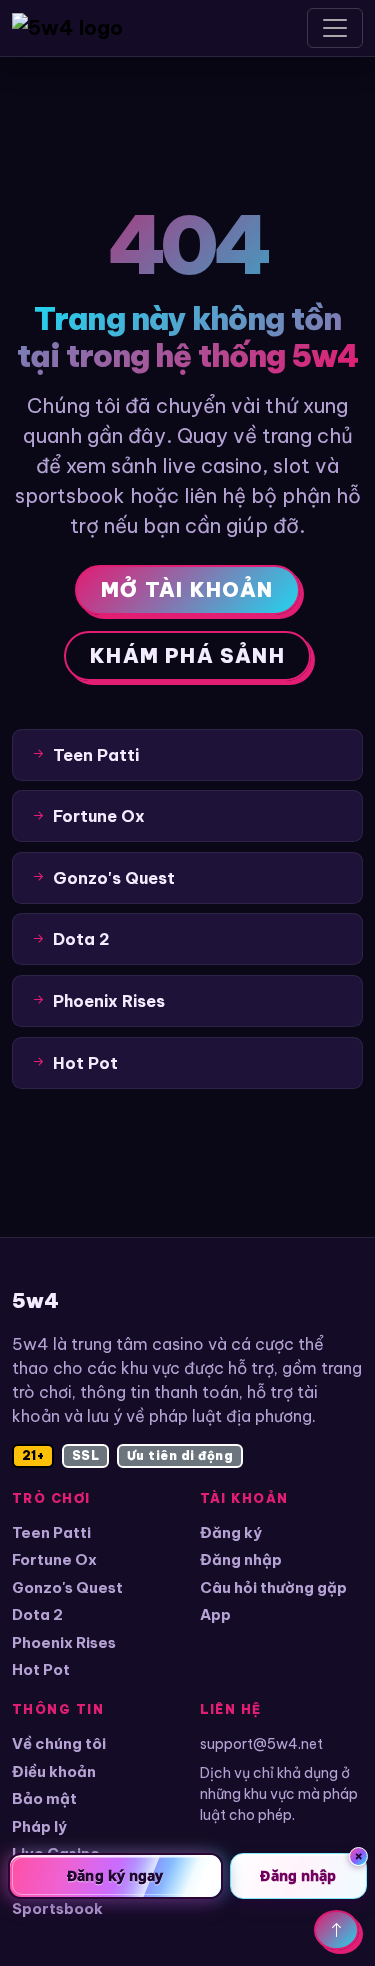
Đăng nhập (241, 1559)
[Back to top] (336, 1930)
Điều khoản (54, 1771)
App (215, 1614)
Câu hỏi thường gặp (273, 1587)
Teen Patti (51, 1532)
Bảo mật (44, 1798)
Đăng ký (231, 1532)
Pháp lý (39, 1826)
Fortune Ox (54, 1559)
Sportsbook (57, 1908)
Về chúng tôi (59, 1743)
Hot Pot (41, 1669)
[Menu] (335, 28)
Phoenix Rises (64, 1642)
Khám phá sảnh (187, 655)
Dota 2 (37, 1614)
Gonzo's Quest (67, 1587)
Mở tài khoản (187, 589)
